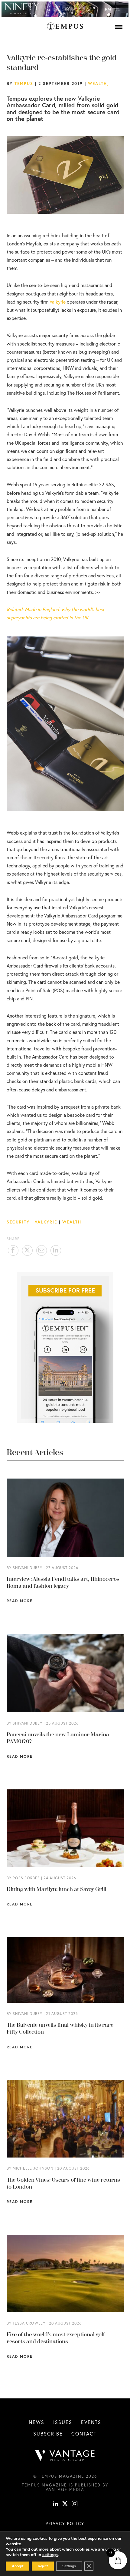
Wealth (97, 84)
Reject (43, 2566)
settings (50, 2555)
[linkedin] (56, 2504)
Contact (84, 2434)
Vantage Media (65, 2489)
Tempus (24, 84)
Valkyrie (58, 302)
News (37, 2422)
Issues (63, 2422)
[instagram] (75, 2504)
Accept (18, 2566)
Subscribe (48, 2434)
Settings (69, 2566)
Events (91, 2422)
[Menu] (119, 27)
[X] (65, 2504)
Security (18, 1222)
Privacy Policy (65, 2524)
